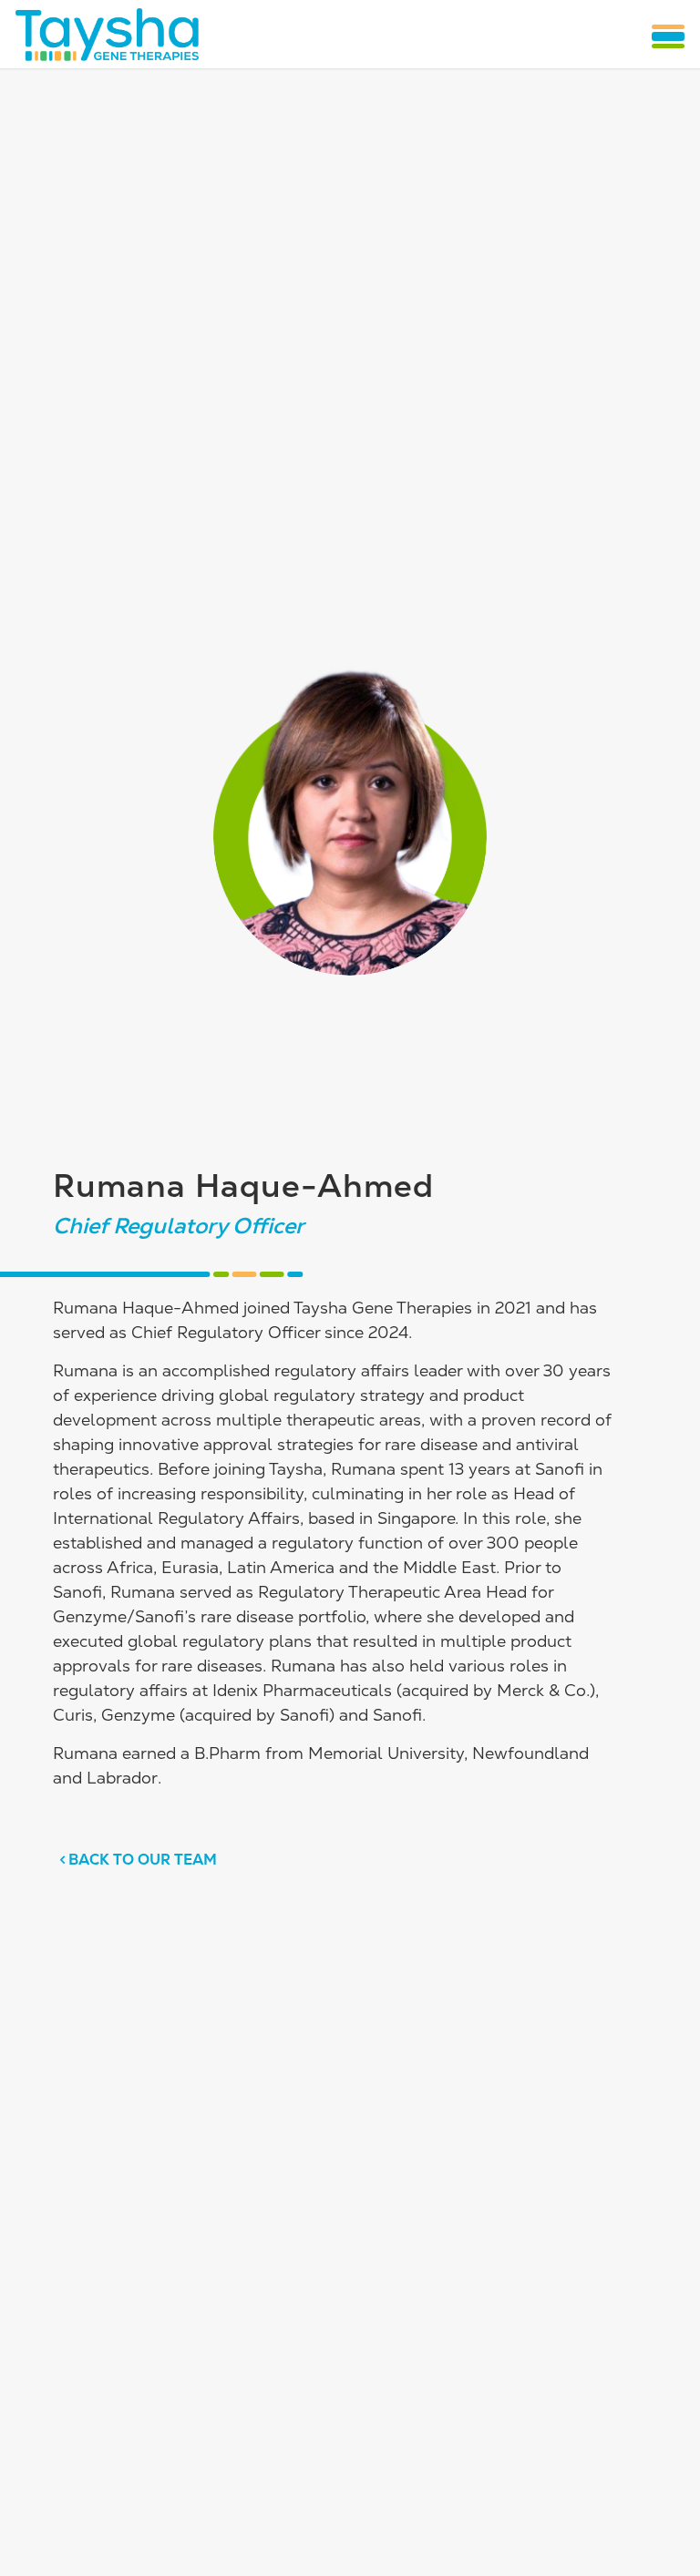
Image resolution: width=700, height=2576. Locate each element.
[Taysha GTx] (106, 34)
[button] (668, 36)
